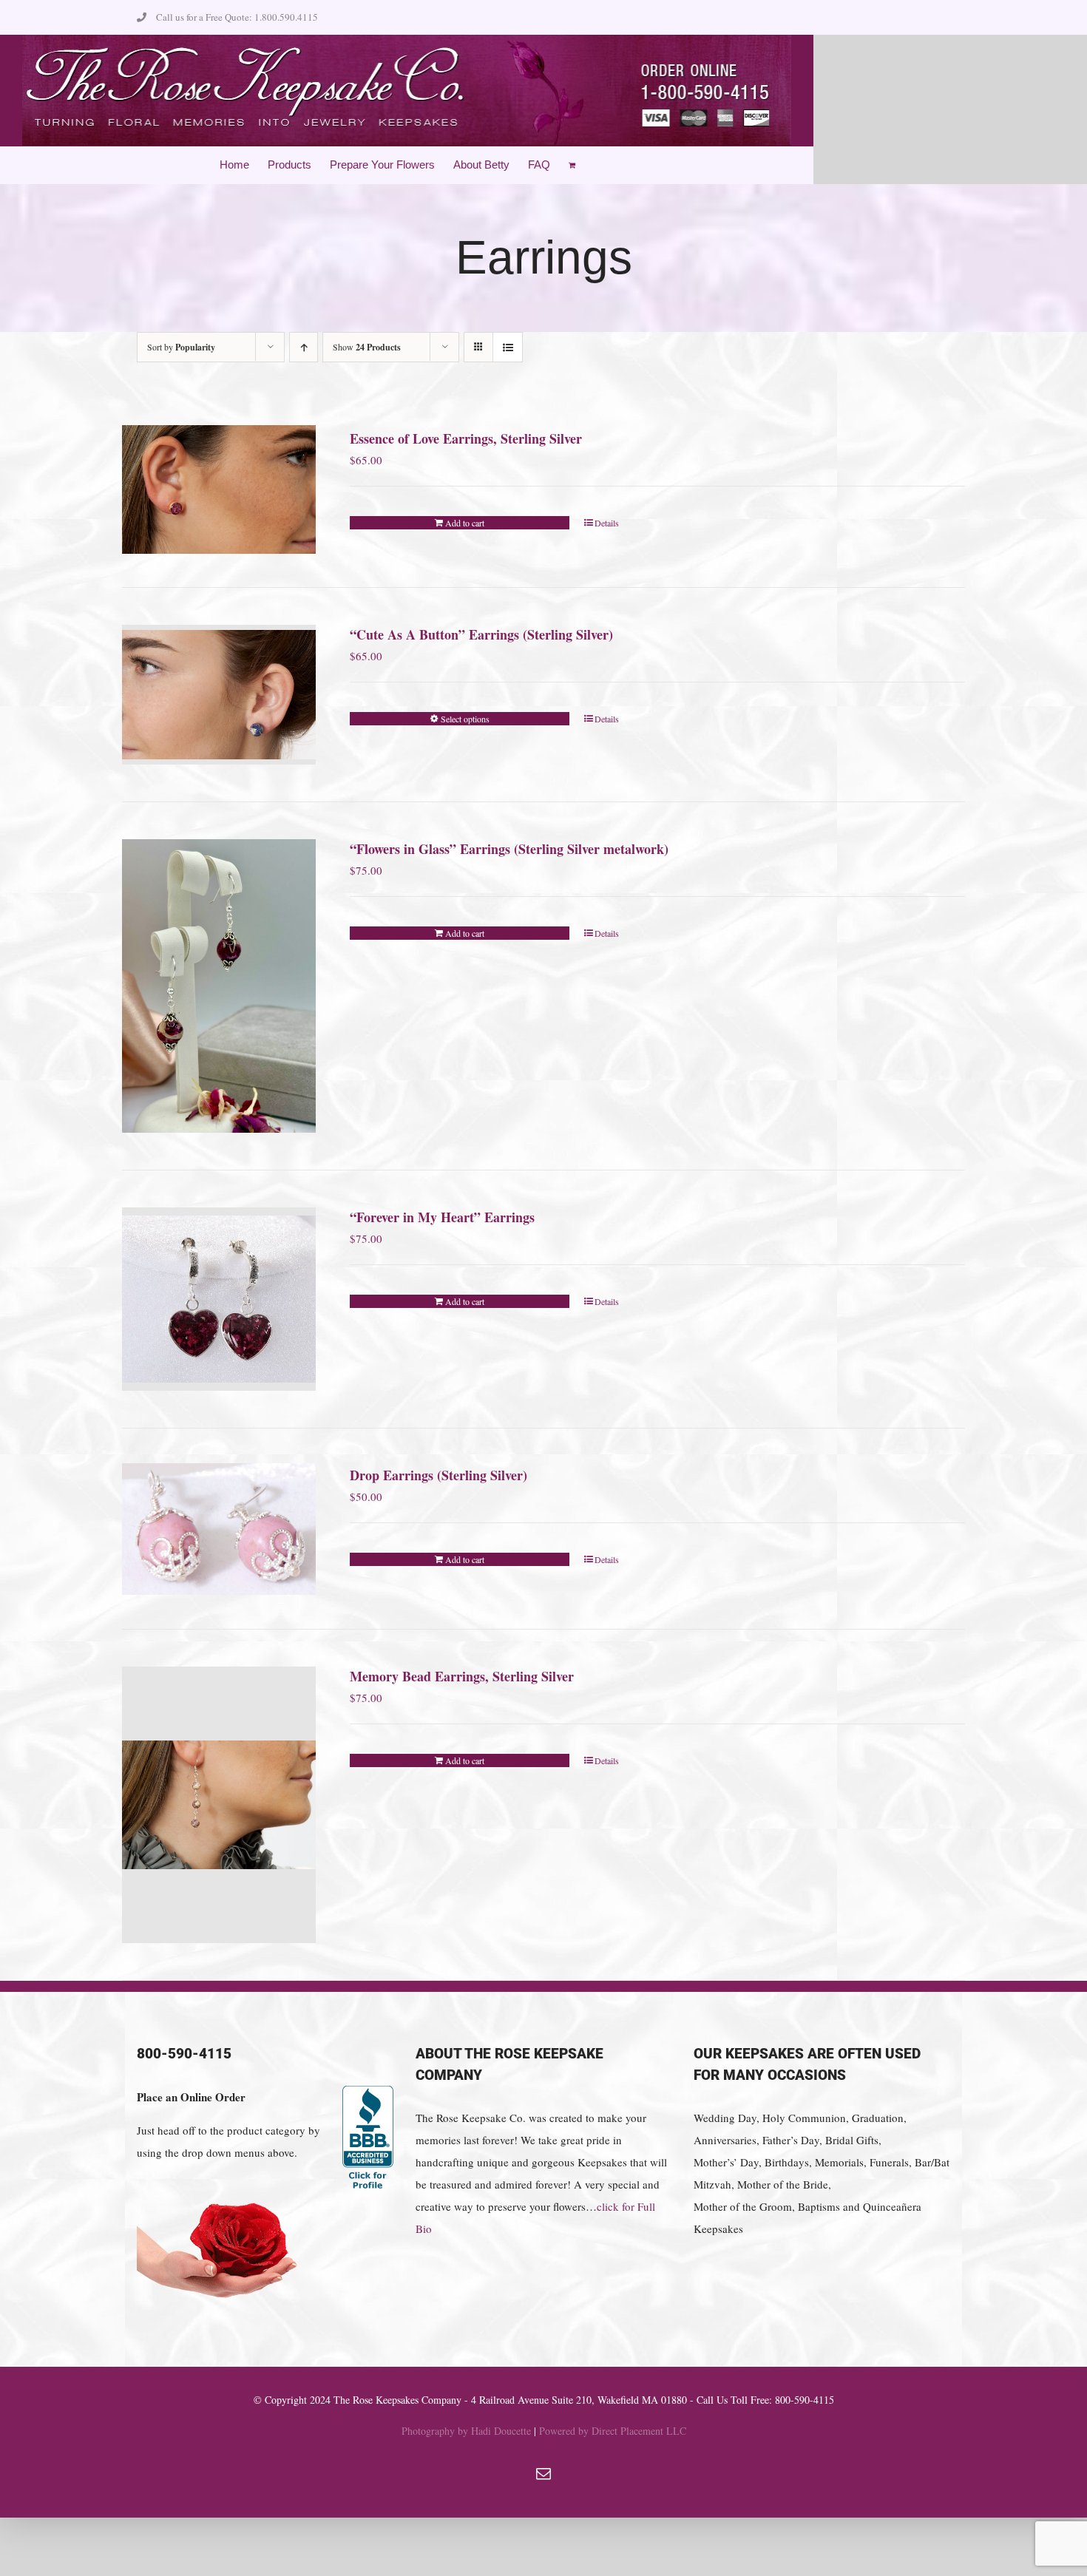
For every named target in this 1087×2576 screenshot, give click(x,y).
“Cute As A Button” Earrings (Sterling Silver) (481, 634)
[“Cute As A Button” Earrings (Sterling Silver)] (219, 695)
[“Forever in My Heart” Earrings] (219, 1299)
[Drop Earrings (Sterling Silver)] (219, 1529)
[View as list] (508, 347)
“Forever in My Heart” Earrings (442, 1217)
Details (607, 523)
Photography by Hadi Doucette (466, 2431)
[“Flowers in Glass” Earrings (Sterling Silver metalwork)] (219, 986)
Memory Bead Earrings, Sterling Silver (462, 1676)
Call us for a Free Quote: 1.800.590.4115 (237, 17)
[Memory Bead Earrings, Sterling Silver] (219, 1805)
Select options (465, 719)
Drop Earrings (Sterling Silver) (438, 1475)
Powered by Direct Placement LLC (613, 2431)
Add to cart (465, 523)
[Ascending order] (304, 347)
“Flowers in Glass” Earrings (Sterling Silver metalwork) (509, 849)
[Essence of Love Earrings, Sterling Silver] (219, 490)
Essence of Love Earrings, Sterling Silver (466, 438)
